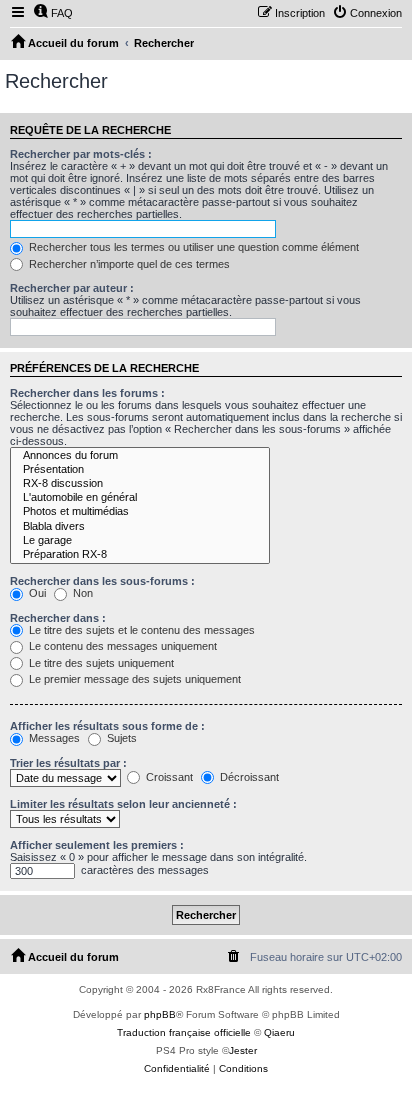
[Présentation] (140, 470)
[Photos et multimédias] (140, 512)
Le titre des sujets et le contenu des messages (140, 630)
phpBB (160, 1014)
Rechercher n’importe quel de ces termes (128, 264)
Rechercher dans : (58, 618)
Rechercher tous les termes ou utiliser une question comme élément (192, 247)
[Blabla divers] (140, 527)
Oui (36, 593)
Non (81, 593)
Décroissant (248, 777)
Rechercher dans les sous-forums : (102, 581)
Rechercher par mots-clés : (81, 154)
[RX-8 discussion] (140, 484)
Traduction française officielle (184, 1032)
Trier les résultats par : (68, 763)
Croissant (168, 777)
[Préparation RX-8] (140, 555)
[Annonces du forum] (140, 456)
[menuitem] (53, 13)
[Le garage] (140, 541)
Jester (243, 1050)
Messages (53, 738)
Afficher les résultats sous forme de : (107, 726)
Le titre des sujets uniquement (100, 663)
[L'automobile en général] (140, 498)
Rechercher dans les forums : (87, 393)
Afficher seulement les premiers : (97, 845)
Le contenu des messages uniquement (121, 646)
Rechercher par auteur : (72, 288)
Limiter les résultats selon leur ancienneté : (123, 804)
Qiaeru (279, 1032)
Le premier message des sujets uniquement (133, 679)
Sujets (120, 738)
